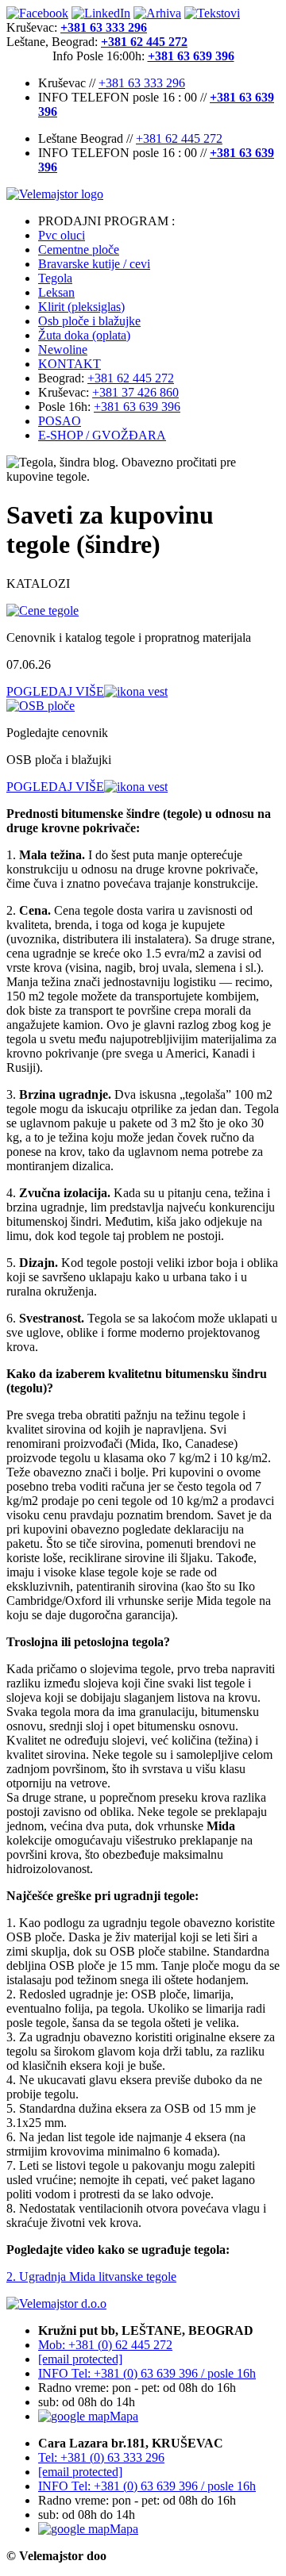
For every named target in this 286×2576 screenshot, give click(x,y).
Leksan (56, 292)
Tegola (55, 278)
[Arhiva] (157, 13)
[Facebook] (37, 13)
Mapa (124, 2416)
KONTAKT (70, 364)
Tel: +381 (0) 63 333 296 (101, 2457)
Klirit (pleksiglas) (81, 307)
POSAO (60, 421)
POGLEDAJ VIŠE (55, 691)
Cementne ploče (79, 250)
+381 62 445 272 (179, 138)
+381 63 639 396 (137, 407)
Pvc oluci (62, 235)
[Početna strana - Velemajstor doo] (143, 194)
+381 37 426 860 (135, 392)
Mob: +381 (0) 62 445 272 (105, 2345)
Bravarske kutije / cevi (94, 264)
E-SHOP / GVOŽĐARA (102, 435)
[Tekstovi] (212, 13)
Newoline (63, 349)
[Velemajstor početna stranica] (56, 2303)
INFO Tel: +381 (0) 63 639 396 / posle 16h (147, 2373)
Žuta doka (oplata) (84, 335)
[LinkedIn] (101, 13)
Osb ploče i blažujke (89, 321)
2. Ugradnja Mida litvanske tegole (91, 2277)
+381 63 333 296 (142, 83)
